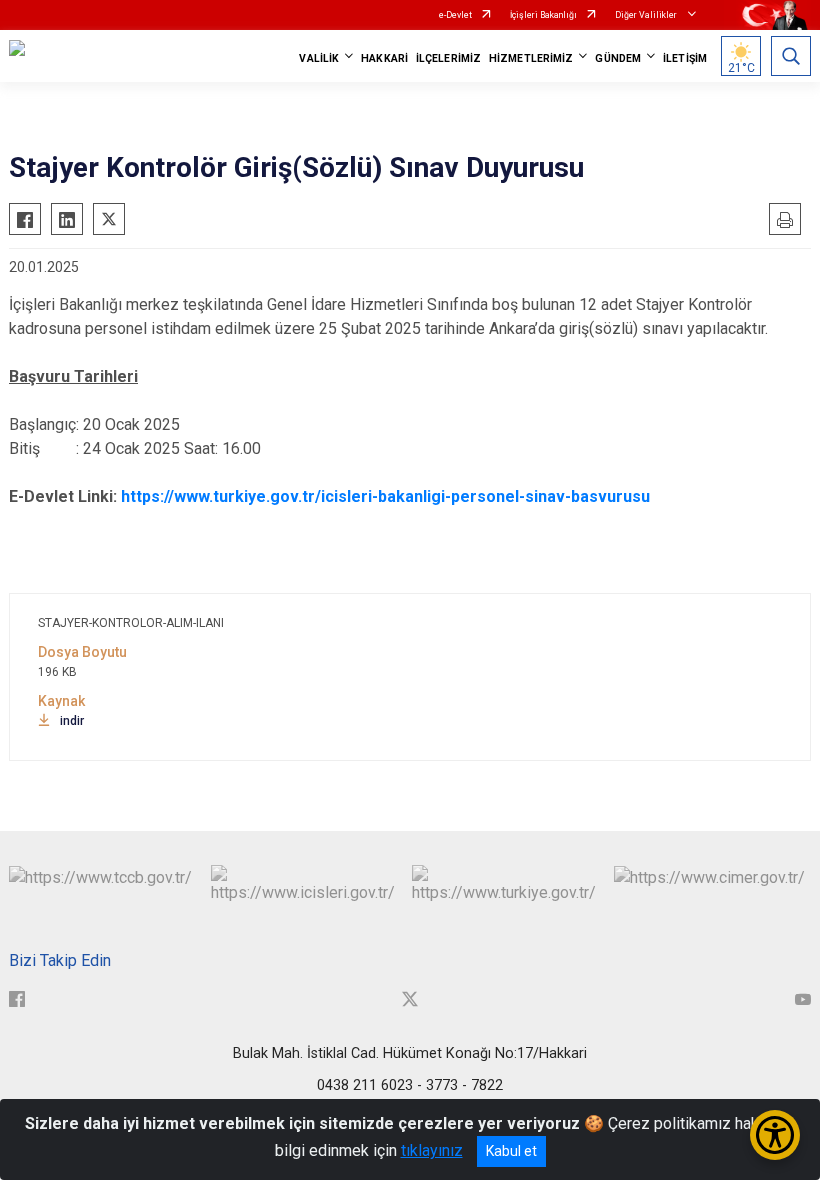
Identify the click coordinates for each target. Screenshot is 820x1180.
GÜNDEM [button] (618, 58)
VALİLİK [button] (319, 58)
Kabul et (511, 1151)
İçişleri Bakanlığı (543, 15)
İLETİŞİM (685, 58)
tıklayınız (432, 1150)
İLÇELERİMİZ (448, 58)
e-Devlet (455, 15)
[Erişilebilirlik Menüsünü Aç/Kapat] (775, 1135)
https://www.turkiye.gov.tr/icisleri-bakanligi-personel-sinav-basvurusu (385, 496)
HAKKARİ (384, 58)
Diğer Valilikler (647, 15)
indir (72, 721)
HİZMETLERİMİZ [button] (531, 58)
